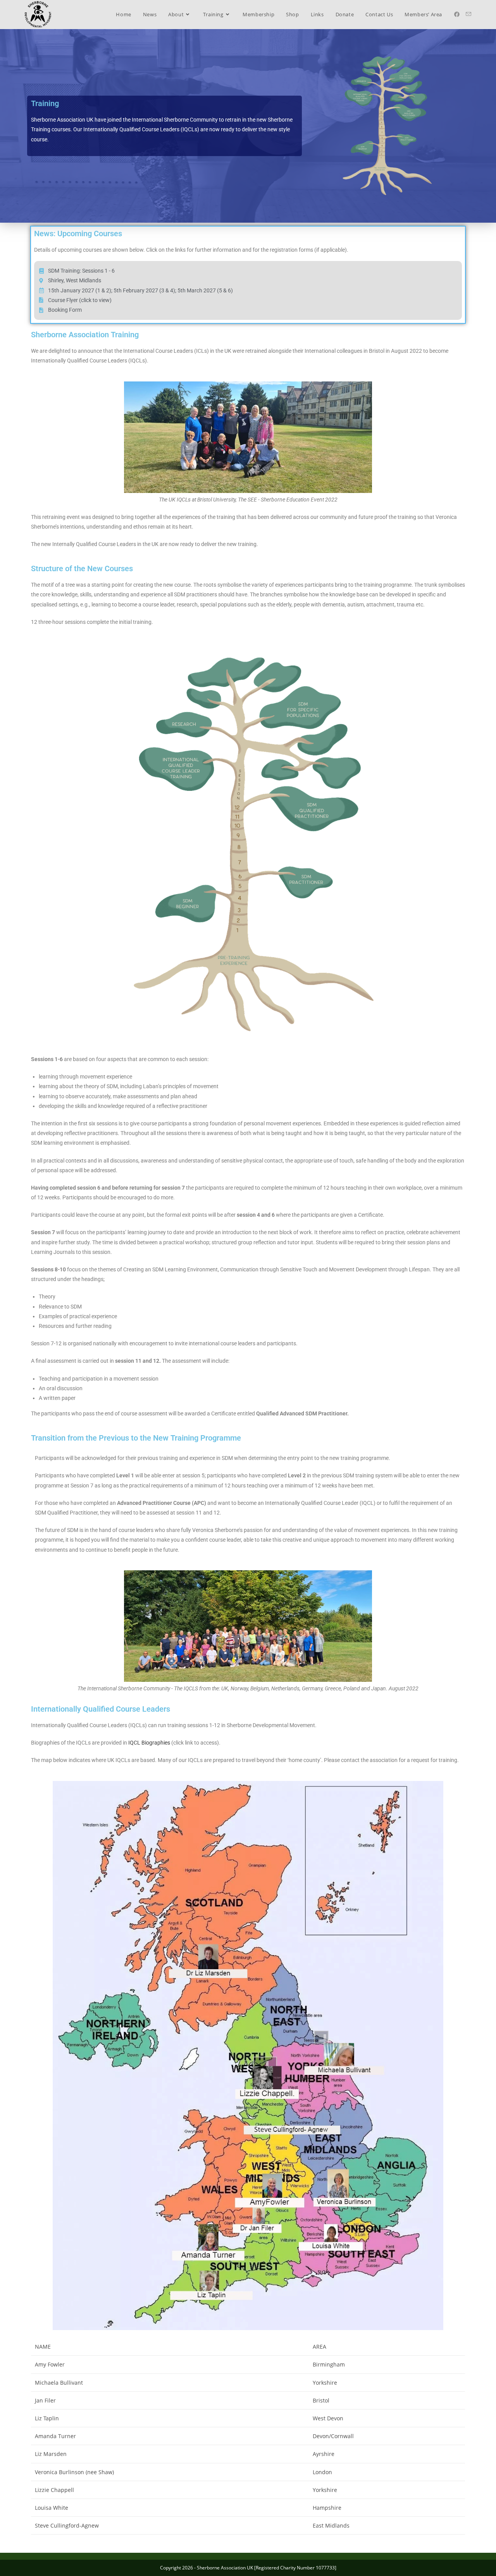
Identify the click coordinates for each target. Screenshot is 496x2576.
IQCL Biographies (149, 1743)
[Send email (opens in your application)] (468, 14)
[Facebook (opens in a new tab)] (457, 14)
